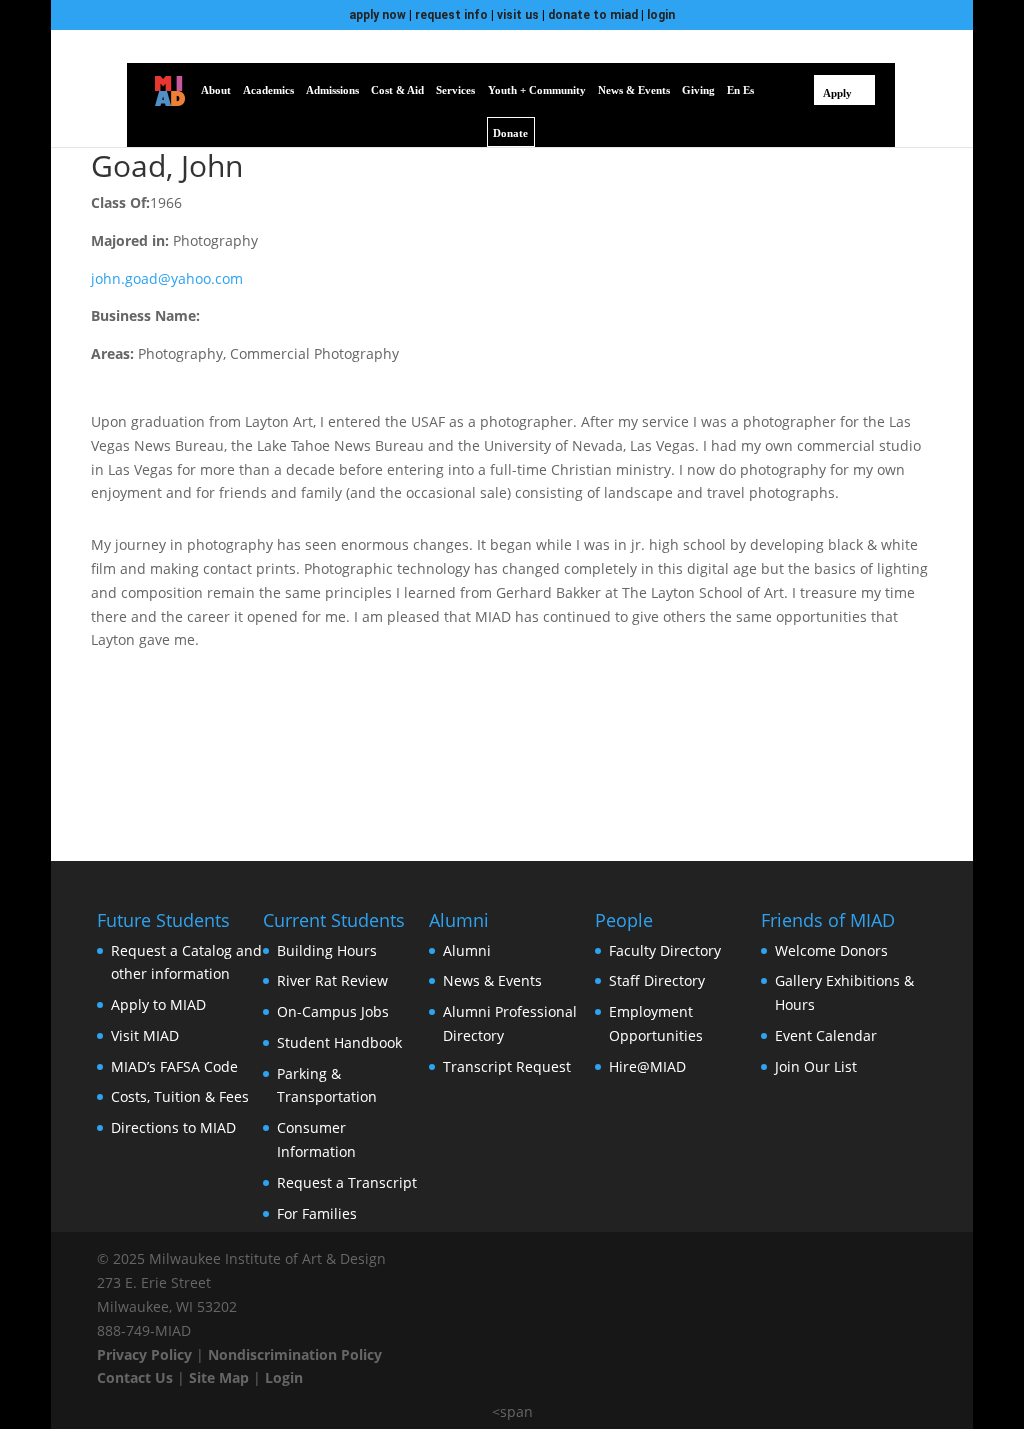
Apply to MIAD (158, 1004)
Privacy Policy (144, 1354)
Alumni (467, 950)
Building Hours (327, 950)
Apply (837, 93)
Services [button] (455, 90)
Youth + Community (537, 90)
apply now (377, 15)
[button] (776, 90)
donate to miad (593, 15)
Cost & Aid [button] (397, 90)
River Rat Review (332, 980)
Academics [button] (268, 90)
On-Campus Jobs (333, 1011)
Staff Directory (657, 980)
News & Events (492, 980)
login (661, 15)
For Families (317, 1213)
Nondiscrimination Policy (295, 1354)
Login (284, 1377)
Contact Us (135, 1377)
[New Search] (803, 90)
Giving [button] (698, 90)
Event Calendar (826, 1035)
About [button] (216, 90)
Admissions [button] (332, 90)
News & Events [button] (634, 90)
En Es (740, 90)
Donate (510, 133)
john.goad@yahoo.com (167, 278)
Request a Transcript (347, 1182)
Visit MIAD (145, 1035)
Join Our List (816, 1066)
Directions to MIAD (173, 1127)
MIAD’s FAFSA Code (174, 1066)
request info (451, 15)
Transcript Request (507, 1066)
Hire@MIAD (647, 1066)
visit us (518, 15)
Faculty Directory (665, 950)
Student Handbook (339, 1042)
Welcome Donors (831, 950)
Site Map (219, 1377)
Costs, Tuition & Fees (180, 1096)
